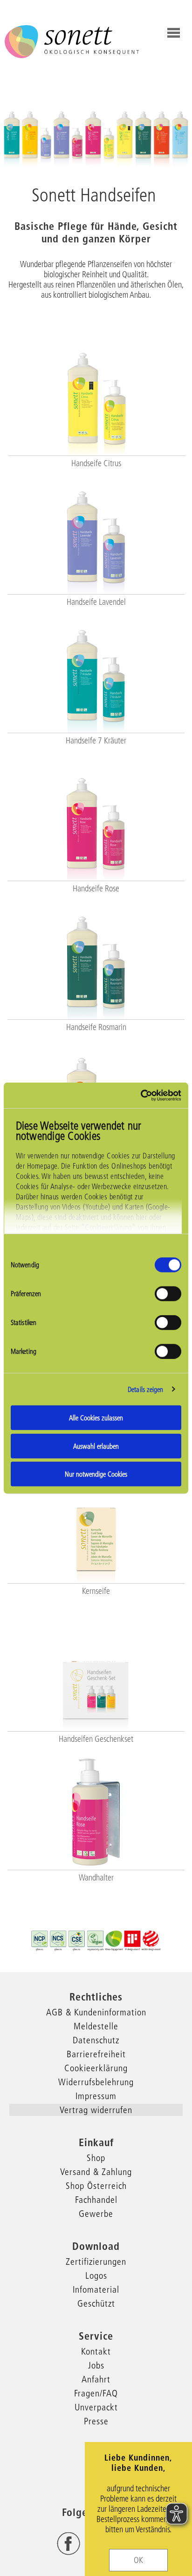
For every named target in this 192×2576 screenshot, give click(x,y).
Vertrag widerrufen (96, 2110)
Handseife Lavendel (96, 602)
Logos (96, 2275)
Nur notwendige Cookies (96, 1474)
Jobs (96, 2365)
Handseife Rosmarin (96, 1027)
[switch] (168, 1294)
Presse (96, 2421)
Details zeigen (145, 1389)
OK (138, 2560)
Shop (96, 2158)
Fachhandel (96, 2200)
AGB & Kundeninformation (96, 2012)
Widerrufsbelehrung (96, 2082)
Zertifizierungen (96, 2262)
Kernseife (96, 1591)
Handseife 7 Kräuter (96, 741)
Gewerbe (96, 2214)
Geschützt (96, 2303)
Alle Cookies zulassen (96, 1418)
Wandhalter (96, 1878)
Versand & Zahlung (96, 2172)
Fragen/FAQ (96, 2393)
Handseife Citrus (96, 463)
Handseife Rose (96, 889)
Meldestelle (96, 2026)
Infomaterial (96, 2289)
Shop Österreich (96, 2186)
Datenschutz (96, 2040)
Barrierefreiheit (96, 2054)
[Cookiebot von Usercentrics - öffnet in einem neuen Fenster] (141, 1095)
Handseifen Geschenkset (96, 1739)
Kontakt (96, 2351)
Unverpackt (96, 2407)
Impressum (96, 2096)
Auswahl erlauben (96, 1446)
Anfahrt (96, 2379)
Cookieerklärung (96, 2068)
